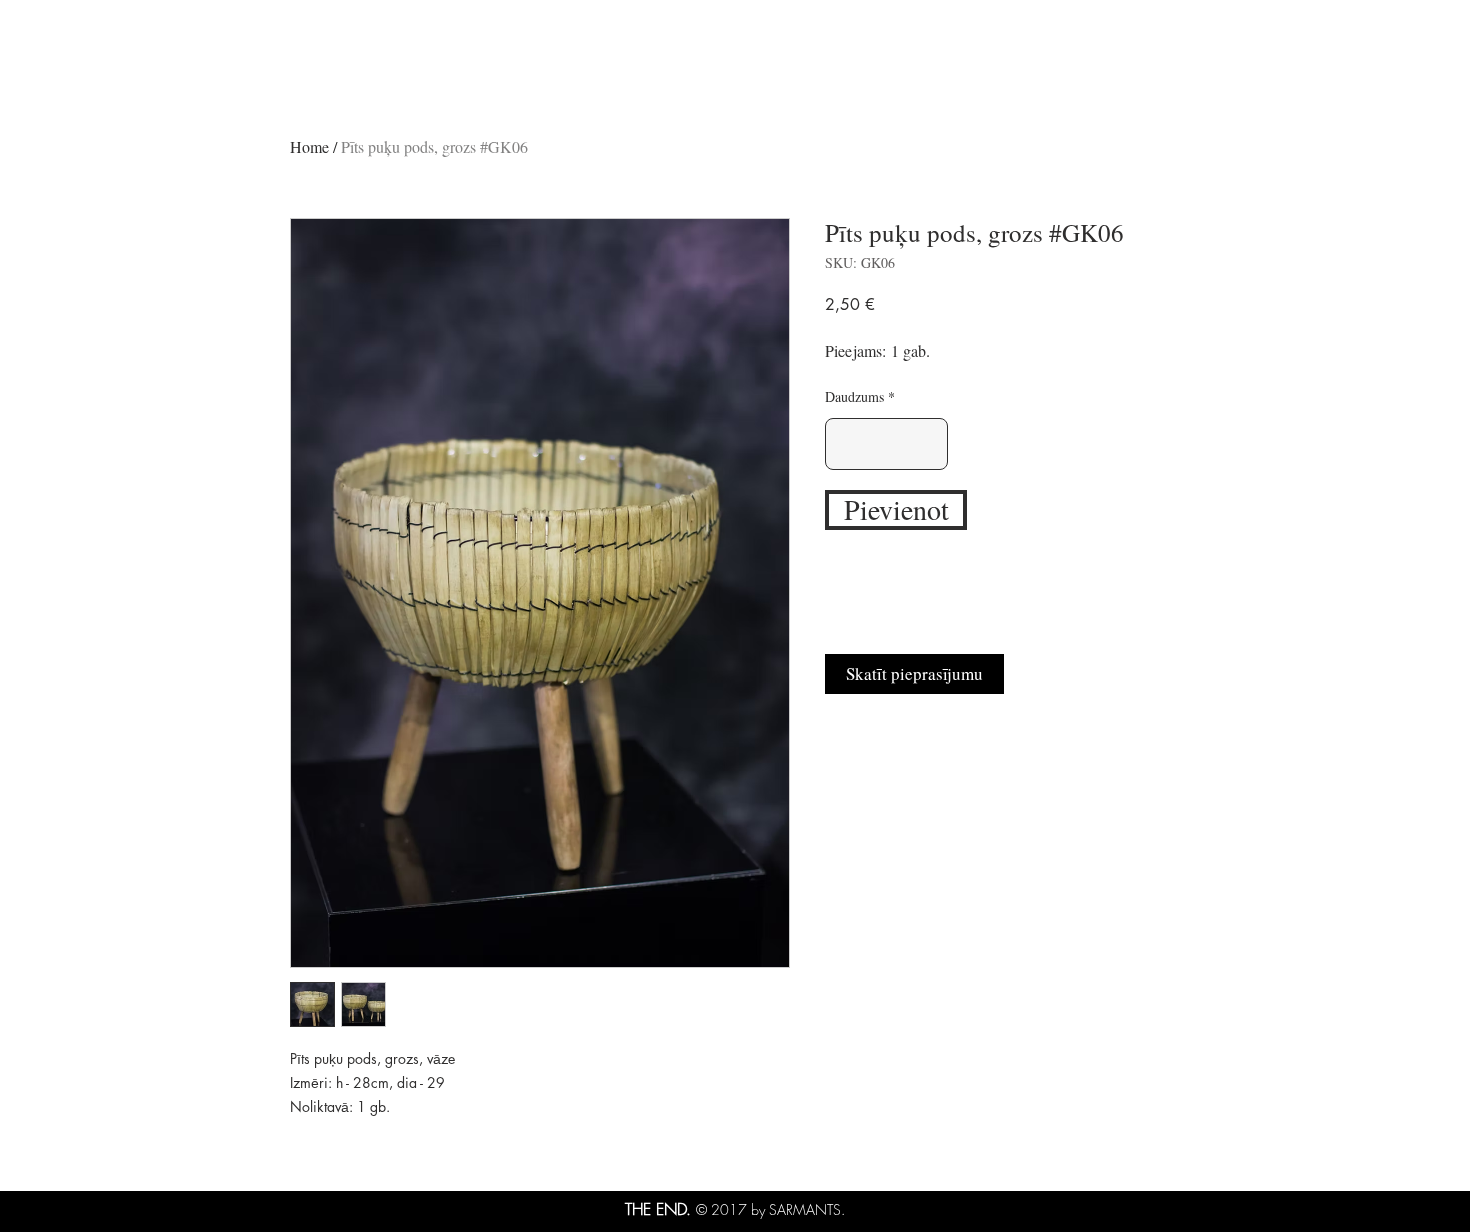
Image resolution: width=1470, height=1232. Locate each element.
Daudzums (854, 397)
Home (309, 146)
